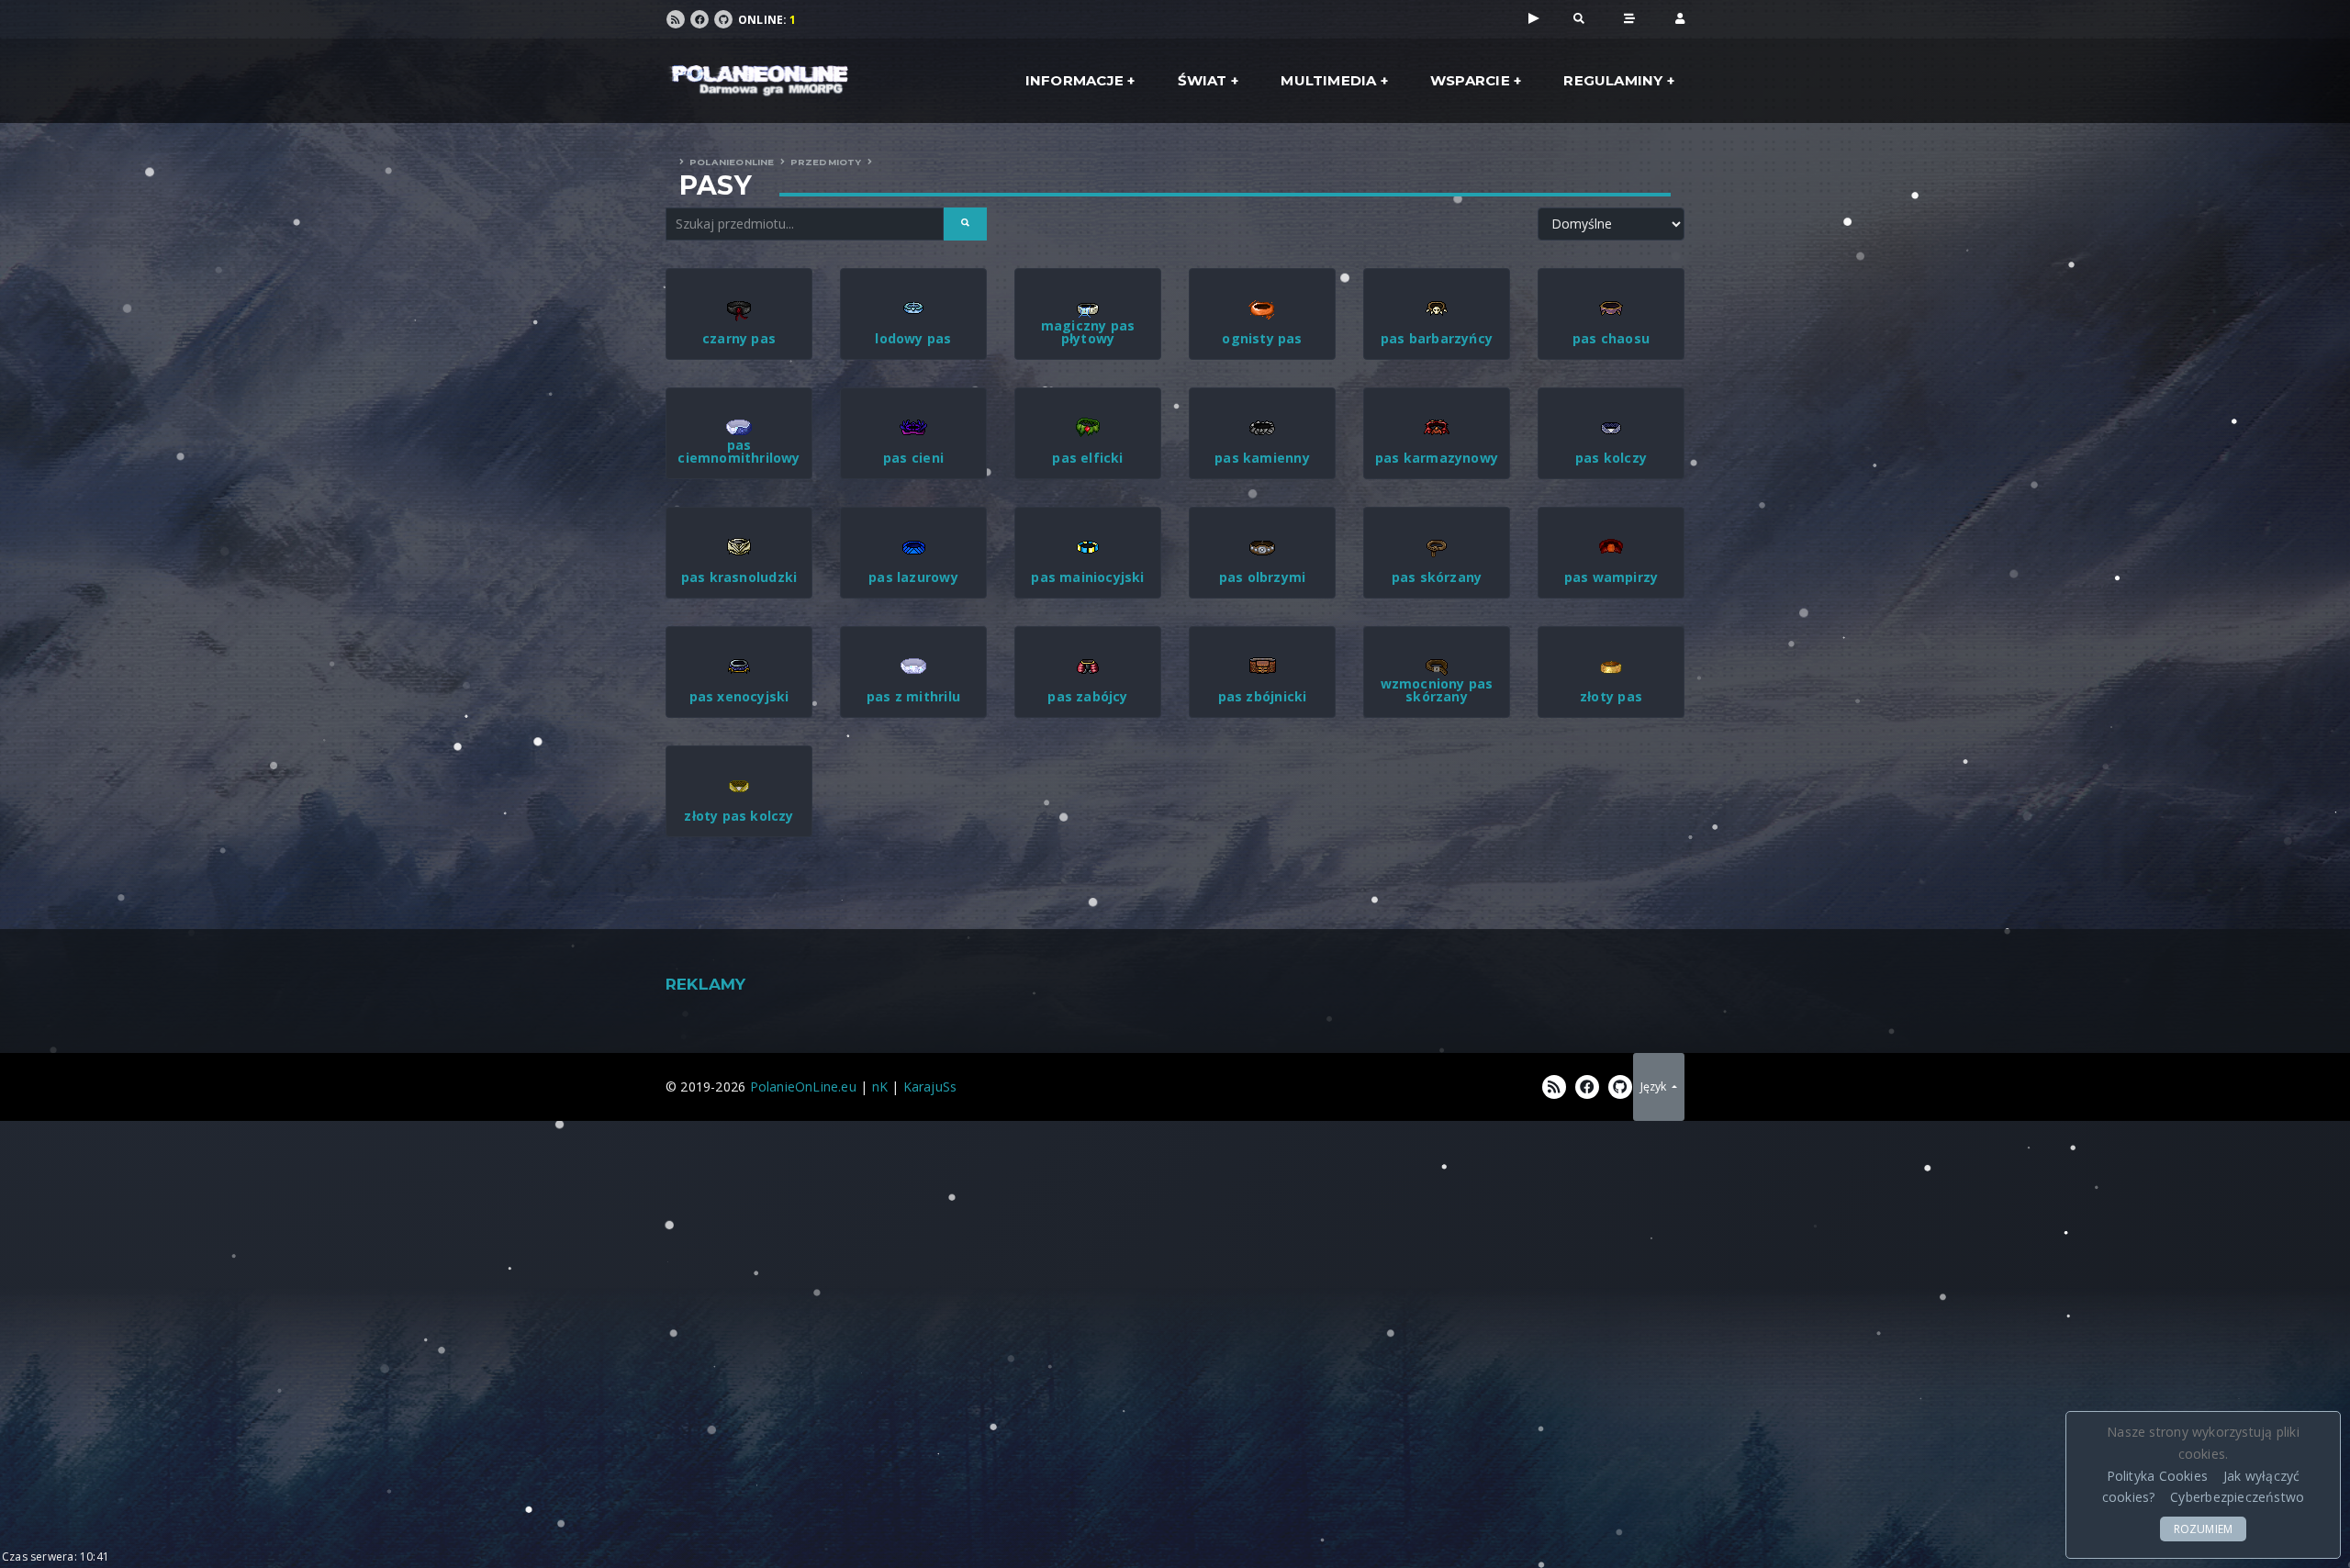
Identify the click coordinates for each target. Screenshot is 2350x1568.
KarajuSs (930, 1086)
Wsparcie (1470, 80)
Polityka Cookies (2157, 1476)
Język (1655, 1086)
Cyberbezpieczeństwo (2237, 1497)
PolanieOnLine (732, 162)
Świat (1203, 80)
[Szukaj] (1579, 17)
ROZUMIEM (2204, 1529)
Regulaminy (1613, 80)
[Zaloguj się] (1680, 17)
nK (880, 1086)
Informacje (1074, 80)
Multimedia (1328, 80)
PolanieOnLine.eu (803, 1086)
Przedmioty (826, 162)
